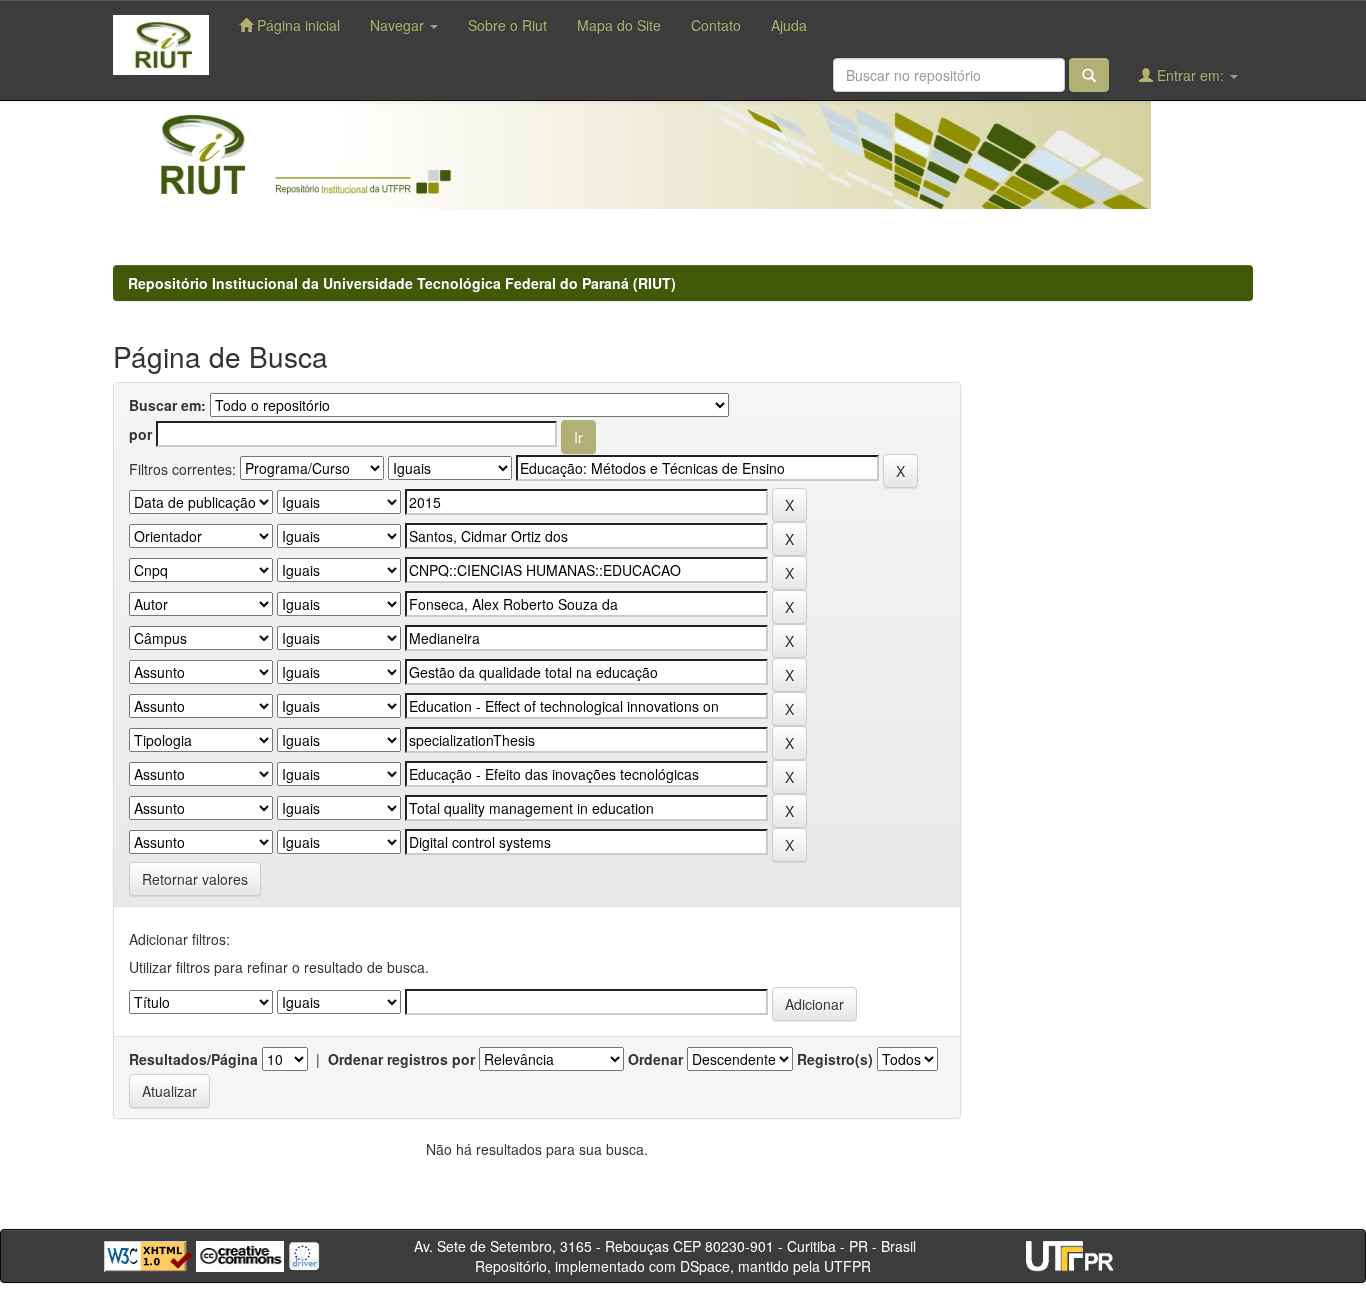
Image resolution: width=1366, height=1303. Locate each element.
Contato (716, 25)
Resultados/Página (193, 1059)
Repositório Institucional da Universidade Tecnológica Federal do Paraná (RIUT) (402, 283)
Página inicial (296, 25)
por (140, 434)
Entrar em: (1190, 75)
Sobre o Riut (507, 25)
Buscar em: (167, 405)
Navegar (399, 25)
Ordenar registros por (401, 1059)
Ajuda (789, 25)
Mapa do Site (619, 25)
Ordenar (655, 1059)
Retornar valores (195, 879)
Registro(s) (835, 1059)
